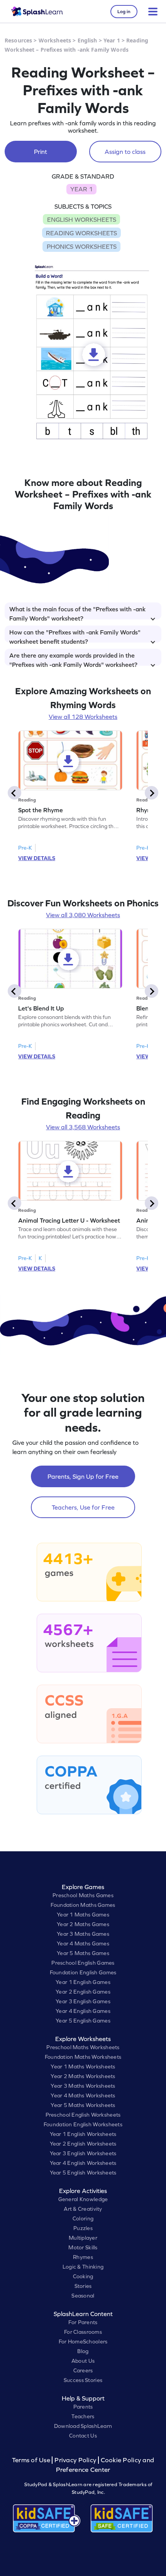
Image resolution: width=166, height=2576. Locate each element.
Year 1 (112, 40)
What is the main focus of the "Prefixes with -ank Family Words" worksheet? (77, 612)
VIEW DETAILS (37, 858)
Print (41, 152)
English (87, 40)
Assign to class (125, 152)
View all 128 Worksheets (83, 717)
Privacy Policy (75, 2460)
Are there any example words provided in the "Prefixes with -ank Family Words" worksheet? (73, 659)
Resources (18, 40)
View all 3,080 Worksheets (83, 915)
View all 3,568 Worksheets (83, 1127)
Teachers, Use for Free (83, 1507)
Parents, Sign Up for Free (83, 1476)
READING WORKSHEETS (81, 233)
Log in (124, 12)
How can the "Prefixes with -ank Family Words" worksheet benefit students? (75, 636)
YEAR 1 (81, 189)
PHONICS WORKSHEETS (82, 246)
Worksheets (55, 40)
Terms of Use (32, 2460)
